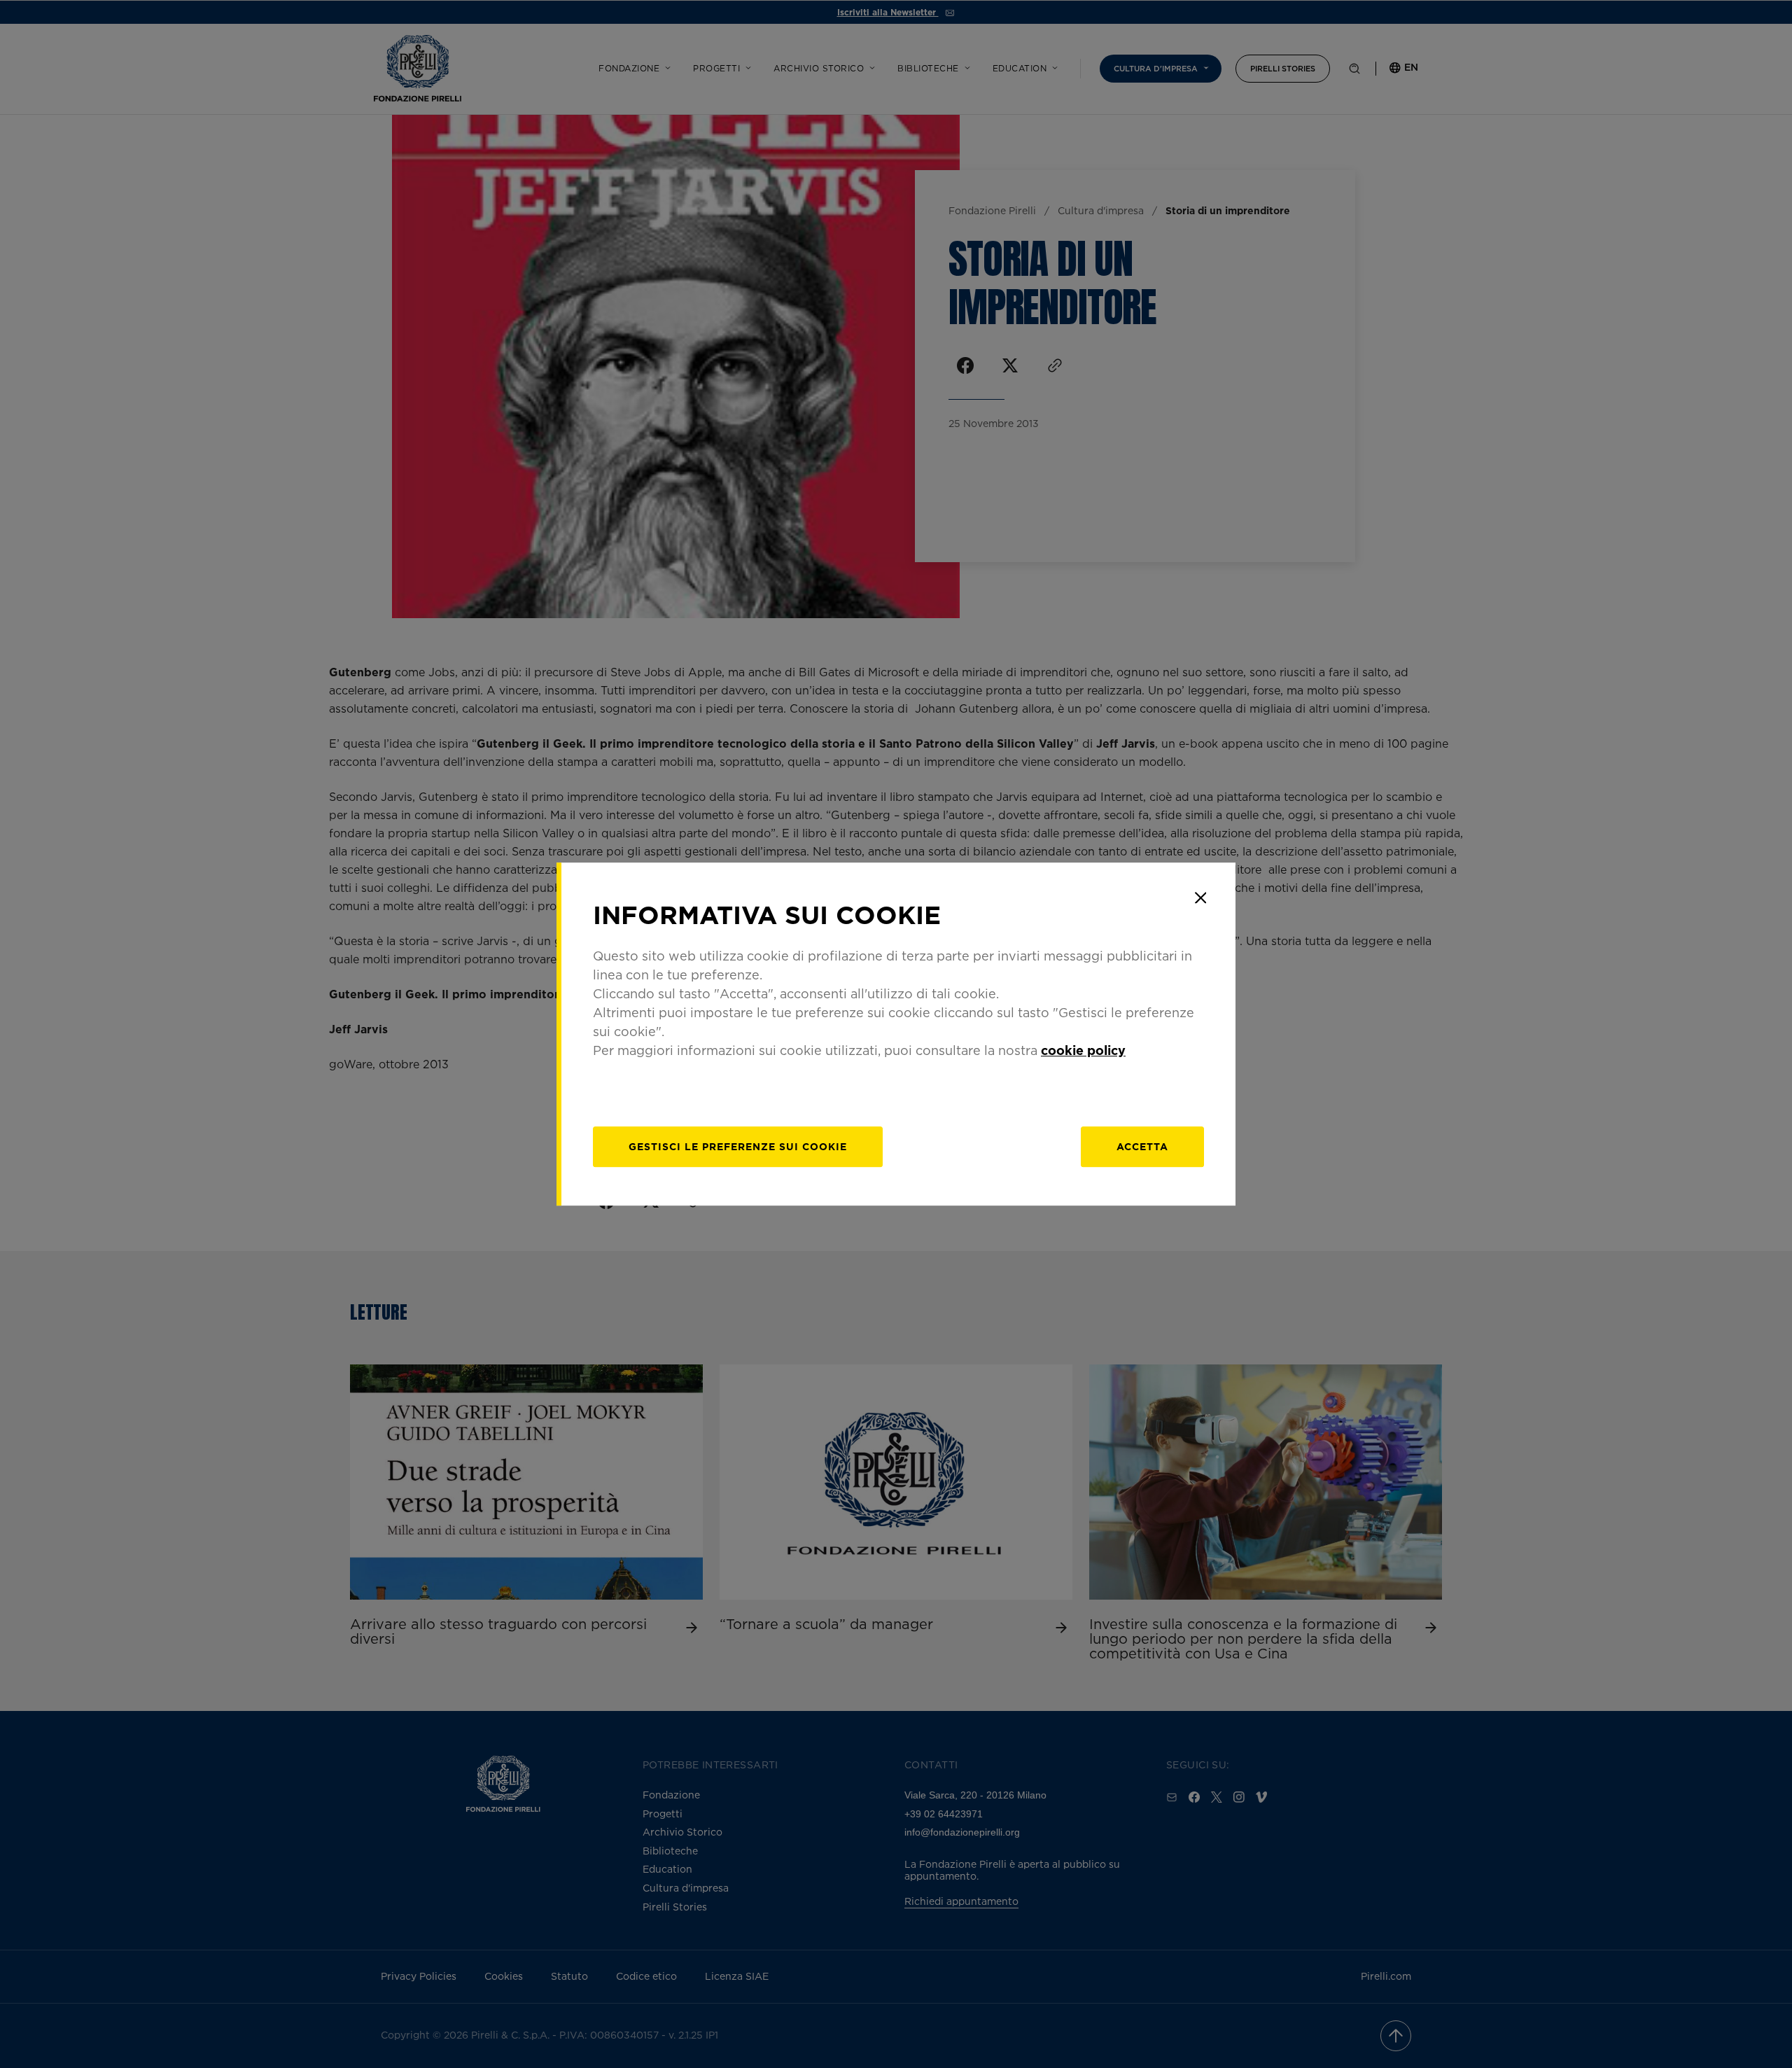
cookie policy (1083, 1050)
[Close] (1200, 897)
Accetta (1142, 1146)
